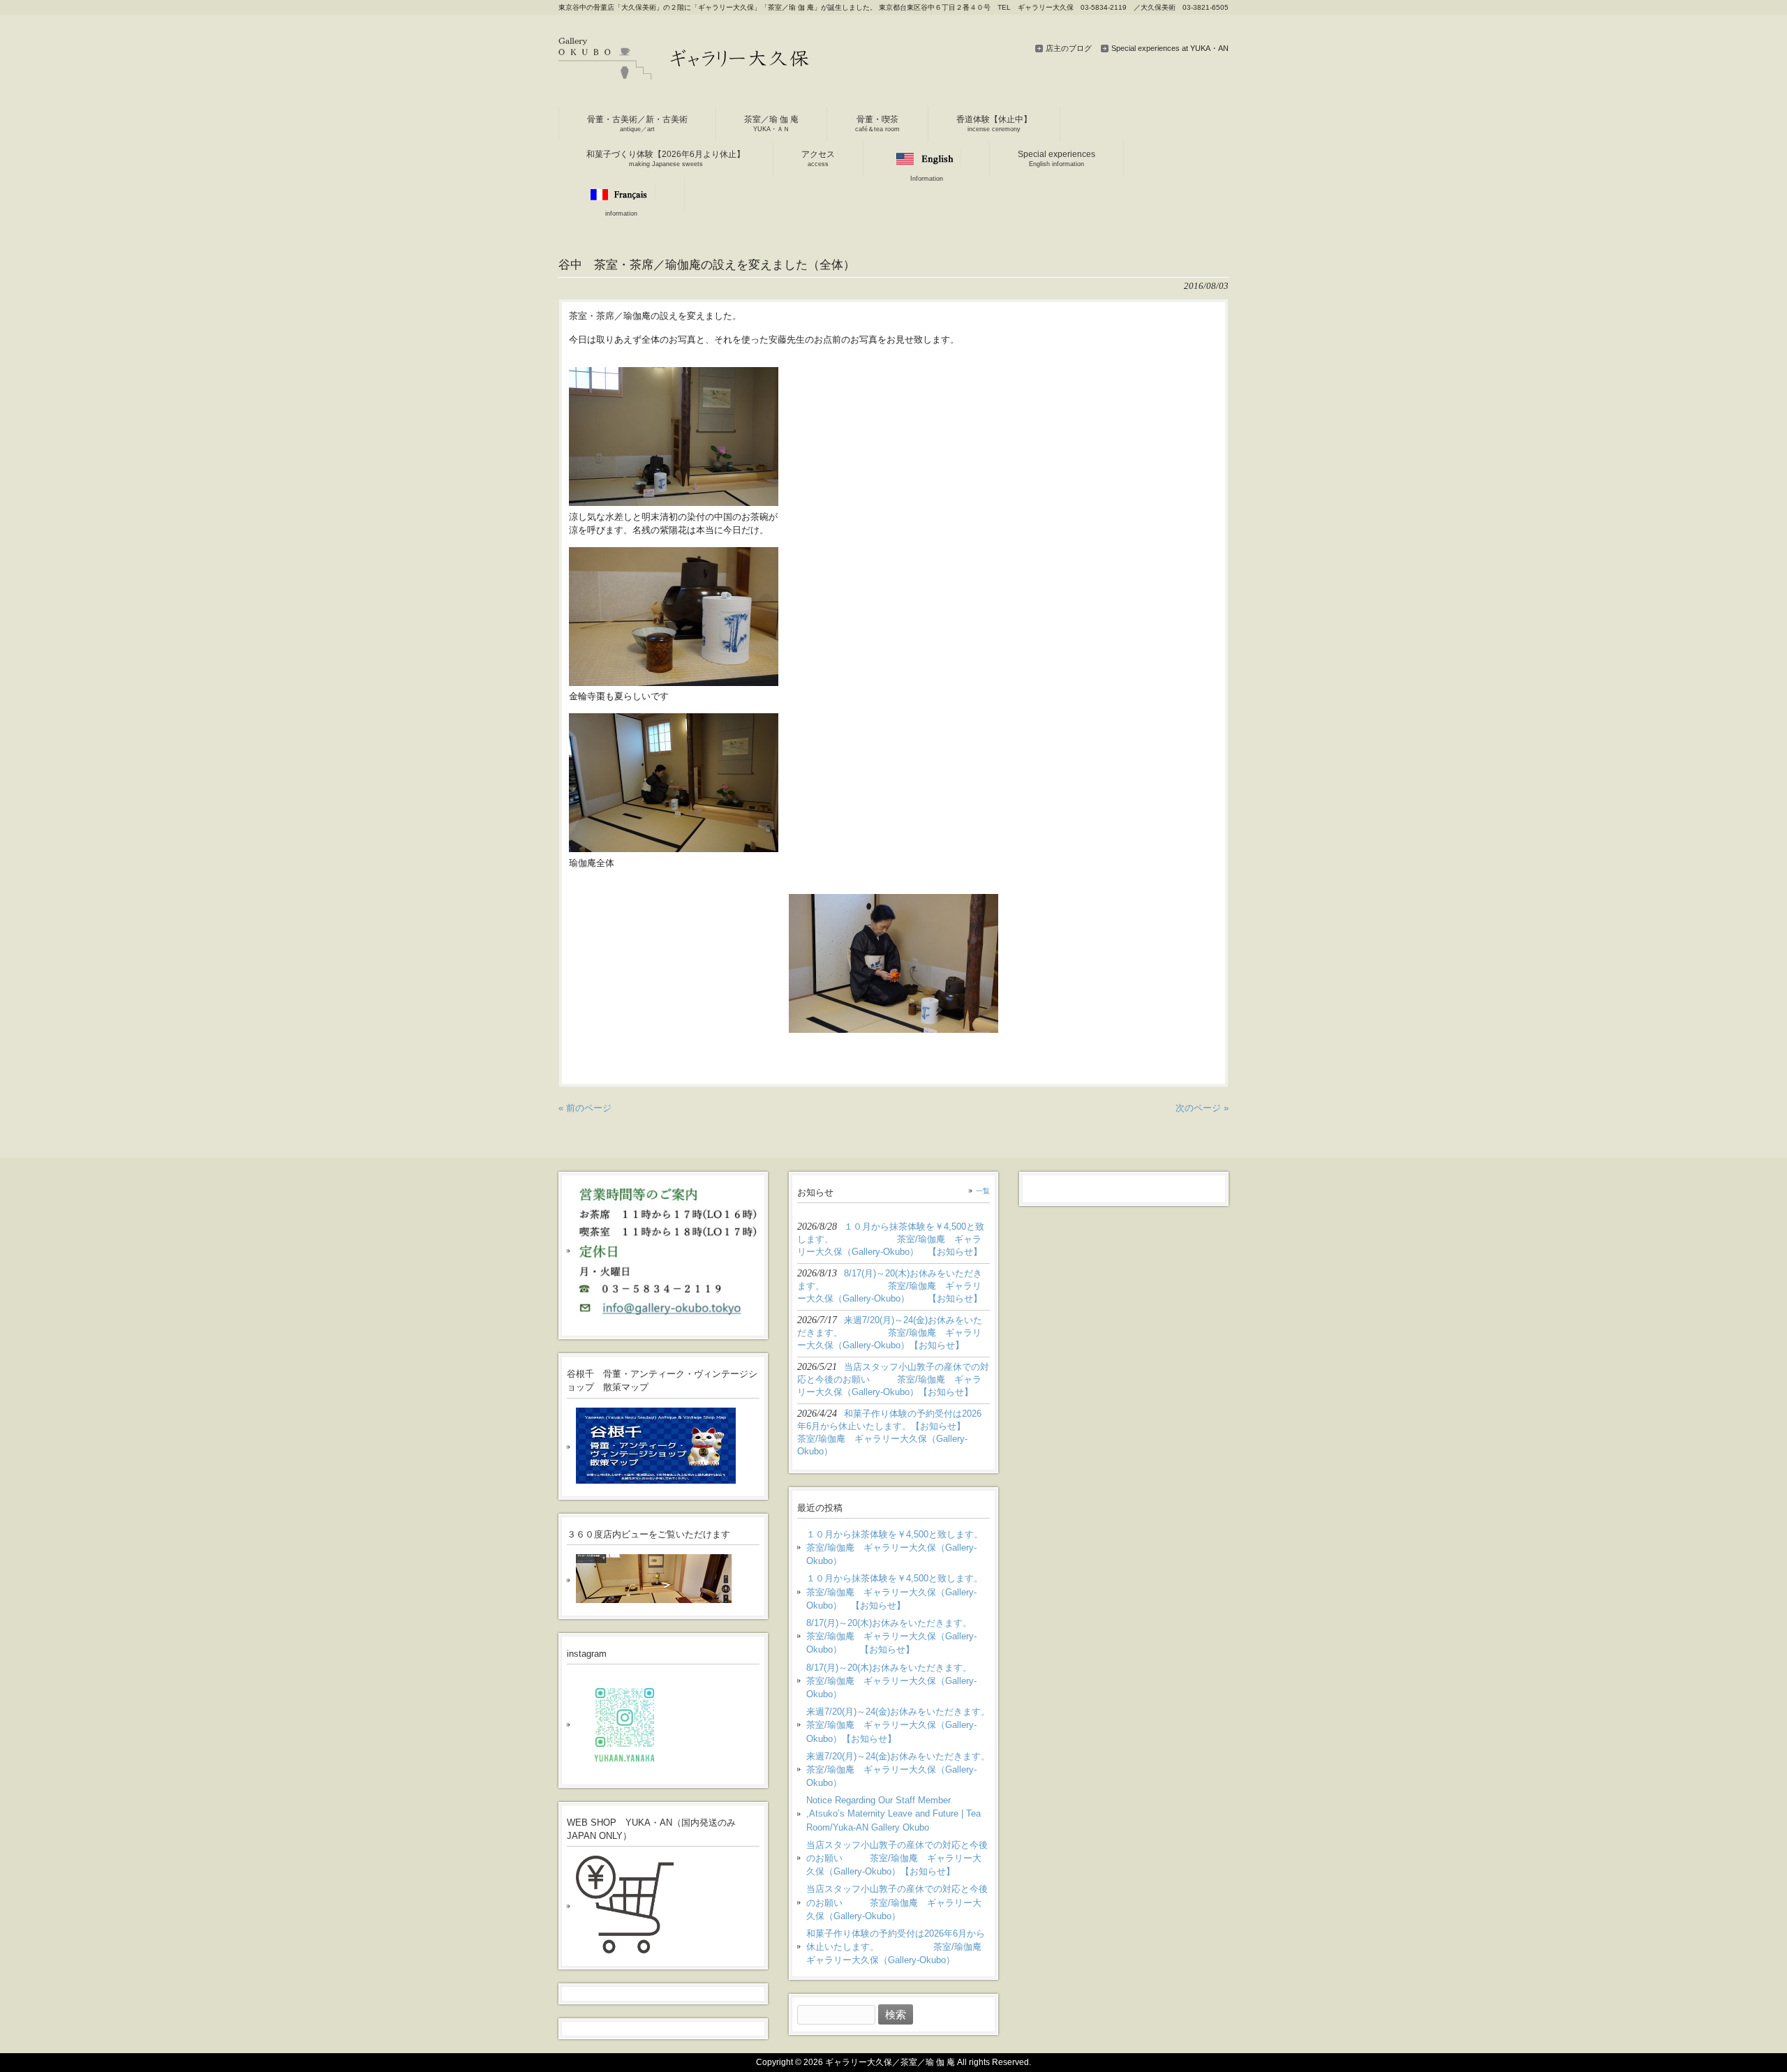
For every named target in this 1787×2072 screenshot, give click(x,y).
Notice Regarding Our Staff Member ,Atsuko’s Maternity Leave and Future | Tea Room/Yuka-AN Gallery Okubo (893, 1813)
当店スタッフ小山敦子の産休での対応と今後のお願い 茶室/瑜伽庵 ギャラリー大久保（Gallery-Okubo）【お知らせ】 (897, 1858)
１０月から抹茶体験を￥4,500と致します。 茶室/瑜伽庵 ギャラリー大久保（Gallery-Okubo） (898, 1548)
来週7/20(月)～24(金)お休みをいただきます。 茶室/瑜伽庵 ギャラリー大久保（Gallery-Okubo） (898, 1769)
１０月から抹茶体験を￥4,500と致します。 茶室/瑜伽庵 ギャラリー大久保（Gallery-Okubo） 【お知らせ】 (898, 1592)
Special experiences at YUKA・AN (1170, 48)
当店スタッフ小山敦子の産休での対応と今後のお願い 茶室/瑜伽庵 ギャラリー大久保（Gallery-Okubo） (897, 1902)
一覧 (983, 1191)
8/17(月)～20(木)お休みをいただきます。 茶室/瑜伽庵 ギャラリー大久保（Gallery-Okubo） (898, 1681)
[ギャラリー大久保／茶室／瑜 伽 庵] (684, 74)
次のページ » (1202, 1108)
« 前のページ (585, 1108)
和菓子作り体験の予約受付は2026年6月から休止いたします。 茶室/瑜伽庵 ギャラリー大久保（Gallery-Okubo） (898, 1947)
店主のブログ (1069, 48)
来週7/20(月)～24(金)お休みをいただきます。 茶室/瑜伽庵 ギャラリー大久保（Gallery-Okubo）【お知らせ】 (898, 1725)
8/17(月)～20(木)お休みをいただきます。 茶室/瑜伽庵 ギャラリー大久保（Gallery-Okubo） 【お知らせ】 (898, 1636)
